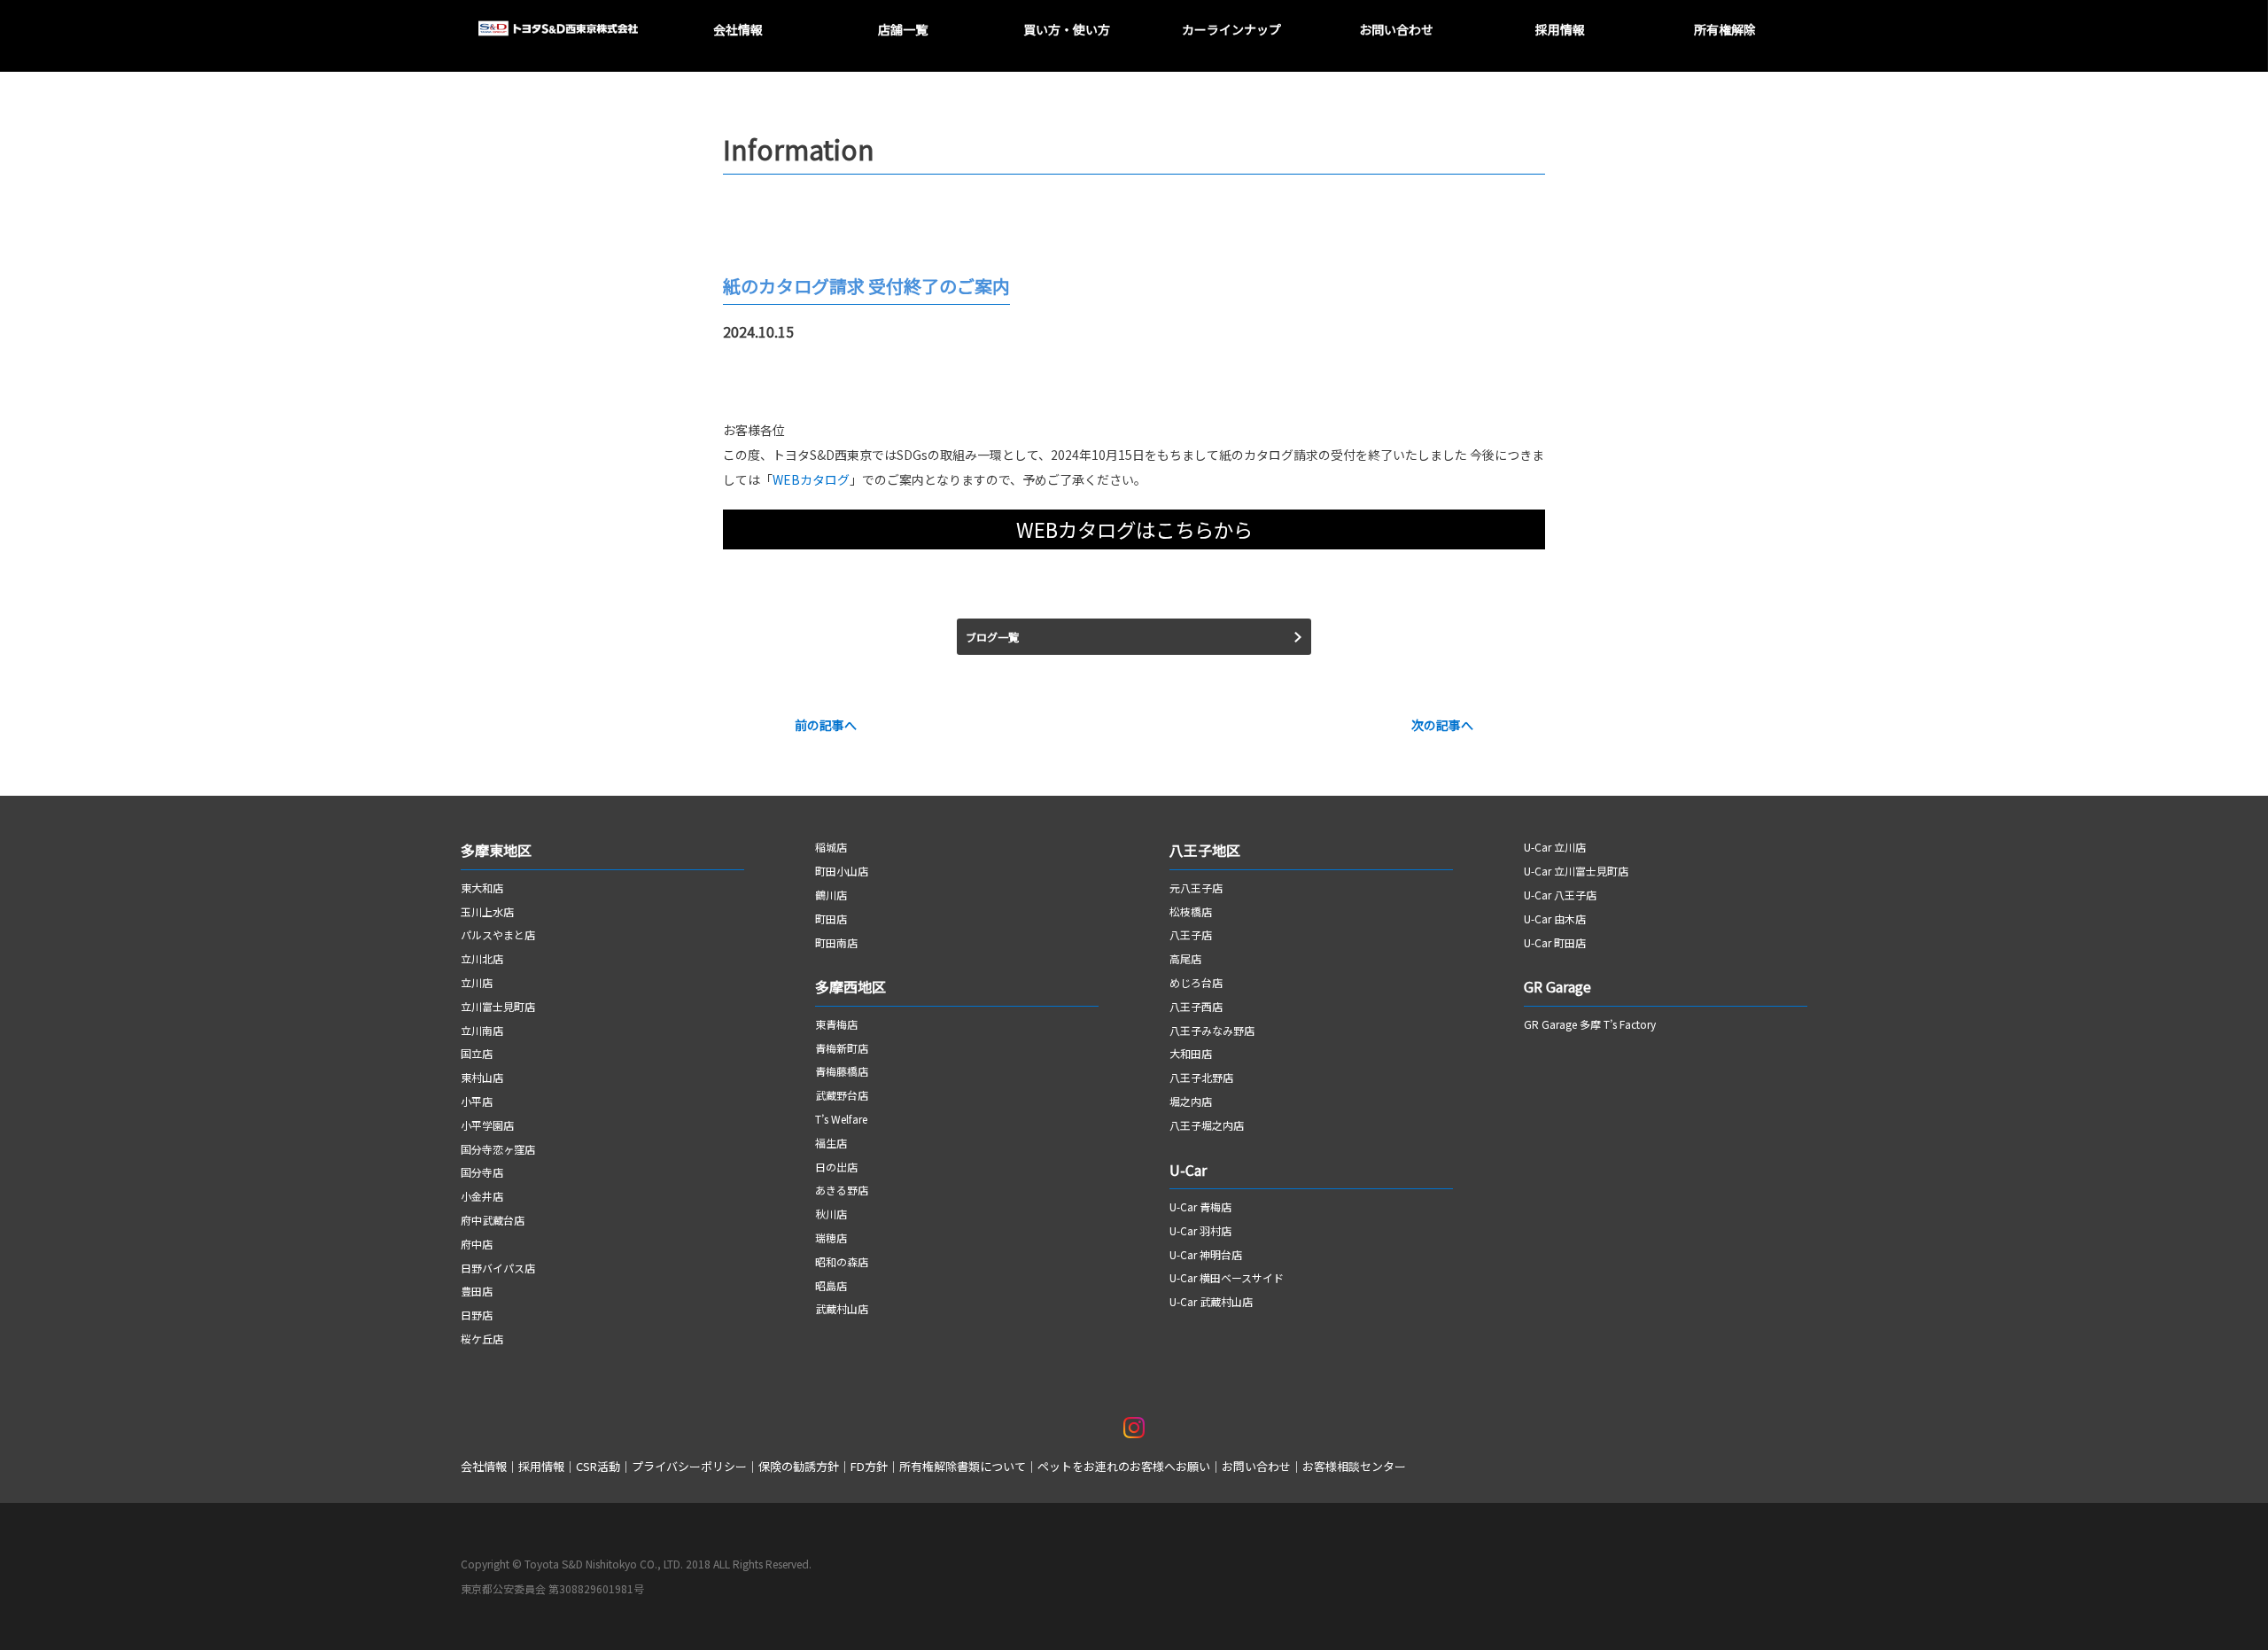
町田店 (831, 918)
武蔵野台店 (842, 1095)
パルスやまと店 (498, 934)
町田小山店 (842, 871)
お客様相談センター (1354, 1466)
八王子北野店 (1201, 1077)
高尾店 (1185, 958)
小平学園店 (487, 1125)
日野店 (477, 1315)
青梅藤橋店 (842, 1071)
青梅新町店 (842, 1048)
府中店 (477, 1244)
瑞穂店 (831, 1237)
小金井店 (482, 1196)
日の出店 (836, 1167)
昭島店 (831, 1285)
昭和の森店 (842, 1261)
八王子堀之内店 (1207, 1125)
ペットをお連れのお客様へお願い (1124, 1466)
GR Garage (1557, 986)
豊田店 (477, 1291)
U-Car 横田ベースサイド (1227, 1277)
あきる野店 (842, 1190)
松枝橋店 (1191, 911)
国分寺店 (482, 1172)
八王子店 (1191, 934)
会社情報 (484, 1466)
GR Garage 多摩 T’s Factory (1590, 1024)
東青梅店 (836, 1024)
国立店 (477, 1053)
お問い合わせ (1256, 1466)
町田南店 (836, 942)
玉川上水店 (487, 911)
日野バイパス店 (498, 1268)
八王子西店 (1196, 1006)
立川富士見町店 (498, 1006)
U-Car (1188, 1170)
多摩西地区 (852, 986)
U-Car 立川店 (1555, 847)
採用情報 (541, 1466)
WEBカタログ (811, 479)
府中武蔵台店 (493, 1220)
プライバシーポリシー (689, 1466)
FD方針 (869, 1466)
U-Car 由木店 (1555, 918)
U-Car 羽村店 (1200, 1230)
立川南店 (482, 1030)
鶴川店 (831, 895)
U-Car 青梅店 (1200, 1206)
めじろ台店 (1196, 982)
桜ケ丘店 (482, 1339)
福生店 (831, 1143)
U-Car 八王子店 (1560, 895)
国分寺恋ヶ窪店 (498, 1149)
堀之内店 (1191, 1101)
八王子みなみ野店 (1212, 1030)
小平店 (477, 1101)
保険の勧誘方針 (799, 1466)
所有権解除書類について (963, 1466)
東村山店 (482, 1077)
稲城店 (831, 847)
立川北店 (482, 958)
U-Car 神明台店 (1206, 1254)
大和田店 (1191, 1053)
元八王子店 (1196, 887)
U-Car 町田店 (1555, 942)
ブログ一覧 (992, 637)
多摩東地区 (496, 850)
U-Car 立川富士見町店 (1576, 871)
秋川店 (831, 1214)
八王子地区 (1205, 850)
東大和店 (482, 887)
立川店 (477, 982)
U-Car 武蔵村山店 (1211, 1301)
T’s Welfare (841, 1119)
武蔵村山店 (842, 1308)
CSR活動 (598, 1466)
